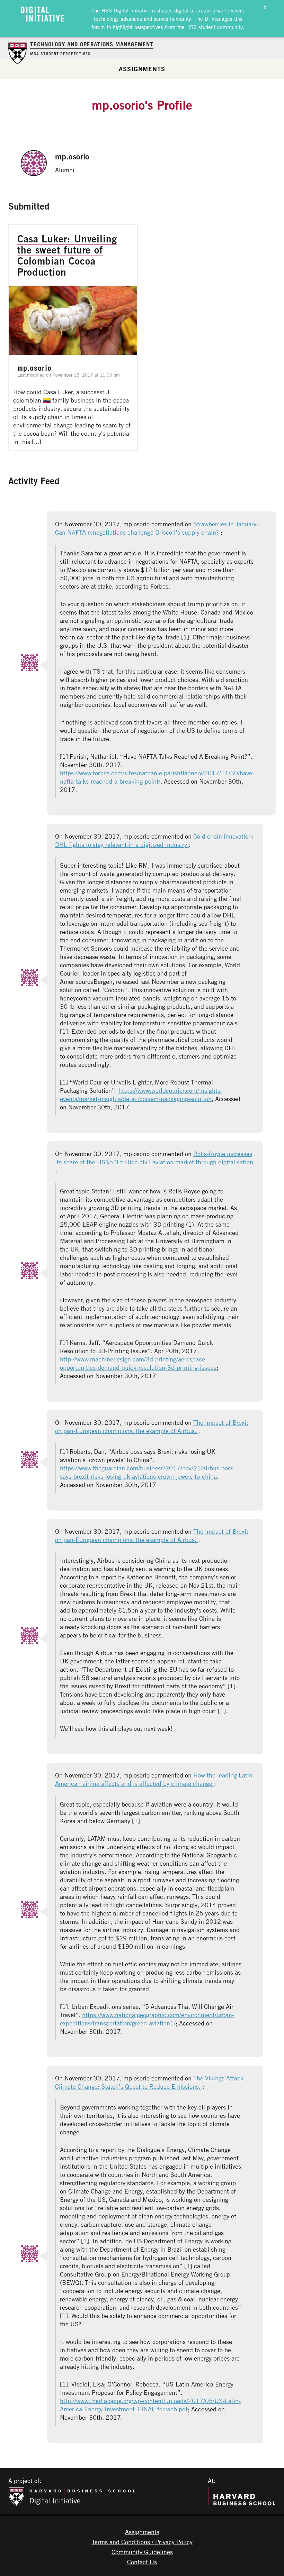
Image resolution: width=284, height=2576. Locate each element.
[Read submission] (73, 337)
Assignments (142, 69)
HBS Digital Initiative (126, 10)
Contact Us (142, 2562)
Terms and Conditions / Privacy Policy (142, 2542)
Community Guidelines (142, 2552)
